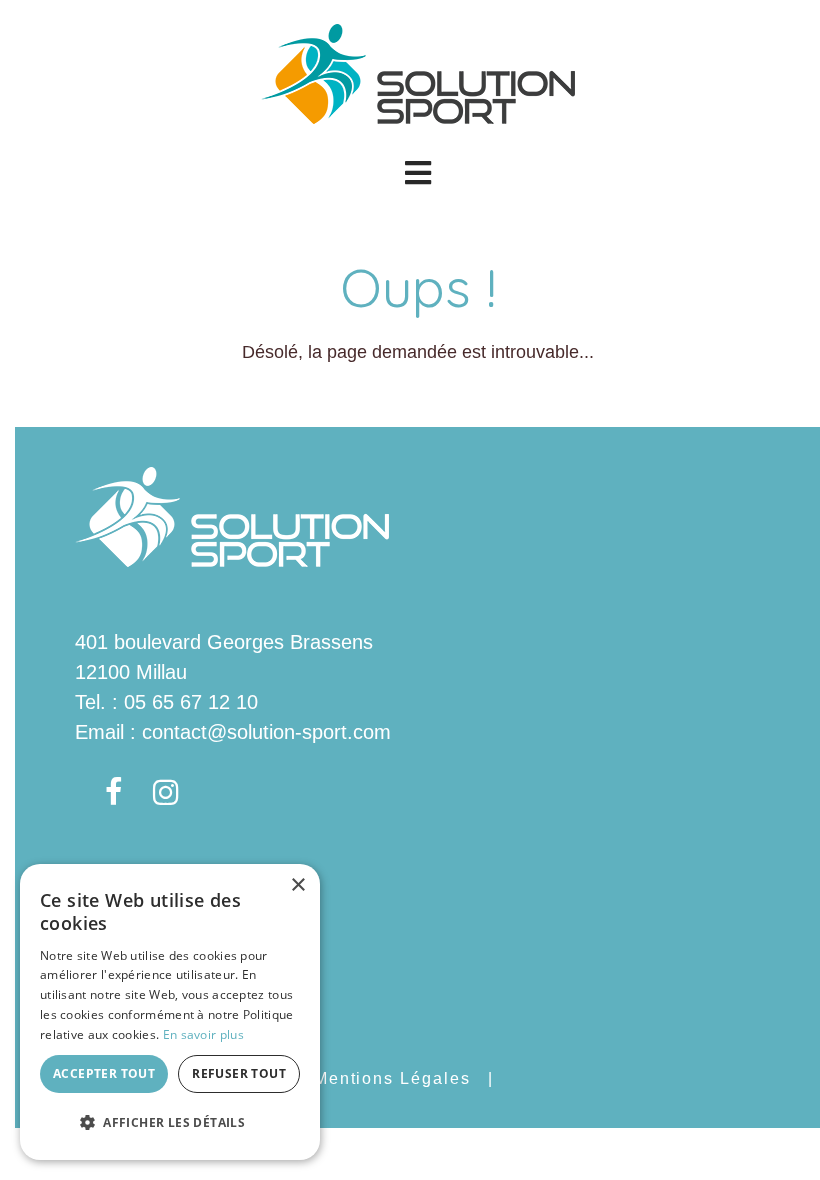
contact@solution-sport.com (266, 732)
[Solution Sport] (418, 72)
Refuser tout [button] (239, 1073)
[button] (417, 173)
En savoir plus (203, 1034)
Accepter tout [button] (104, 1073)
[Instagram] (166, 793)
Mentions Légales (392, 1078)
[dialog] (170, 1012)
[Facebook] (114, 793)
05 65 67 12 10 (191, 702)
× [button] (297, 885)
